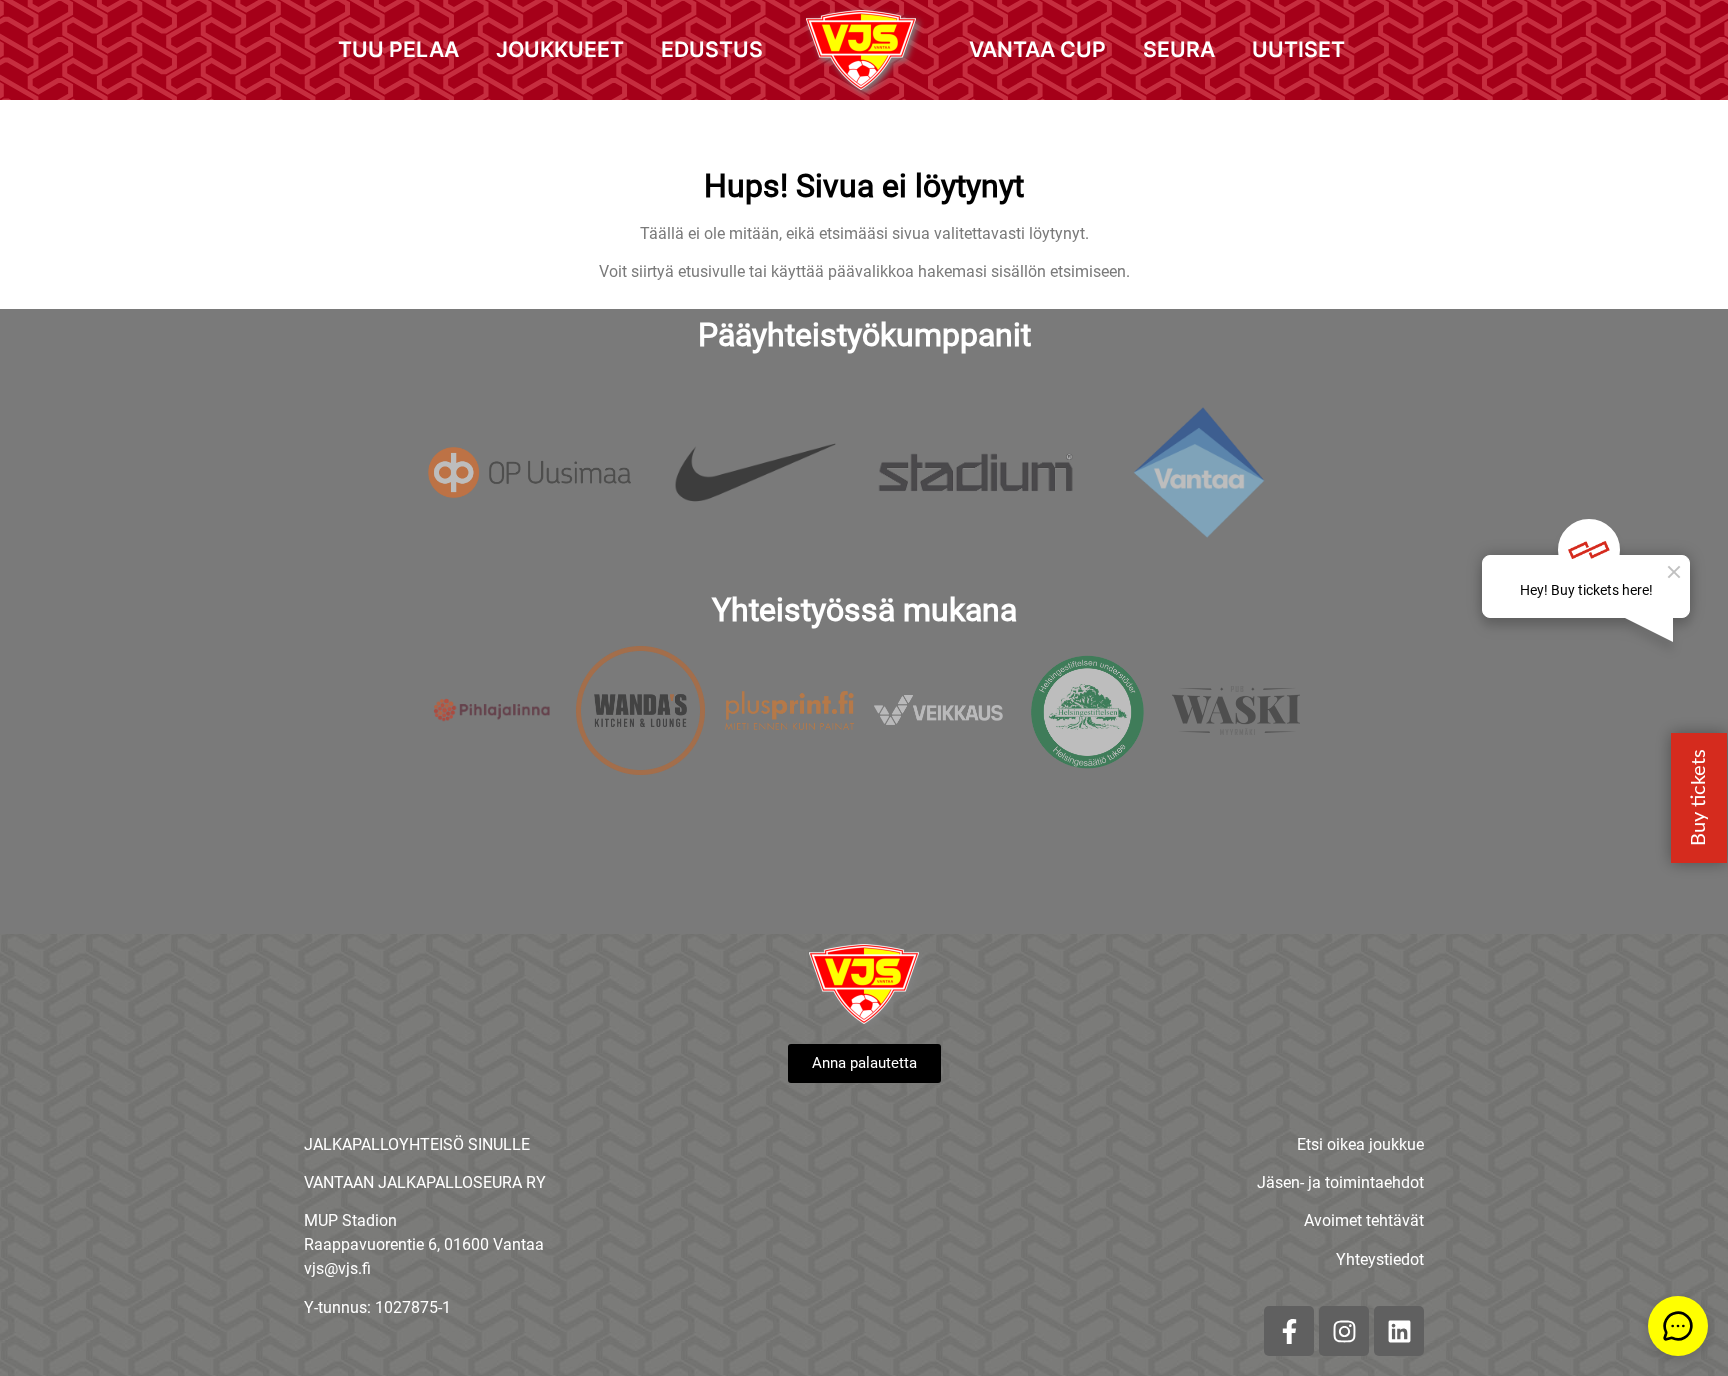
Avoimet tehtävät (1364, 1220)
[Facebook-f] (1289, 1331)
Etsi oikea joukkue (1360, 1144)
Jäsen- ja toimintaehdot (1340, 1182)
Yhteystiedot (1380, 1259)
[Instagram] (1344, 1331)
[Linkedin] (1399, 1331)
